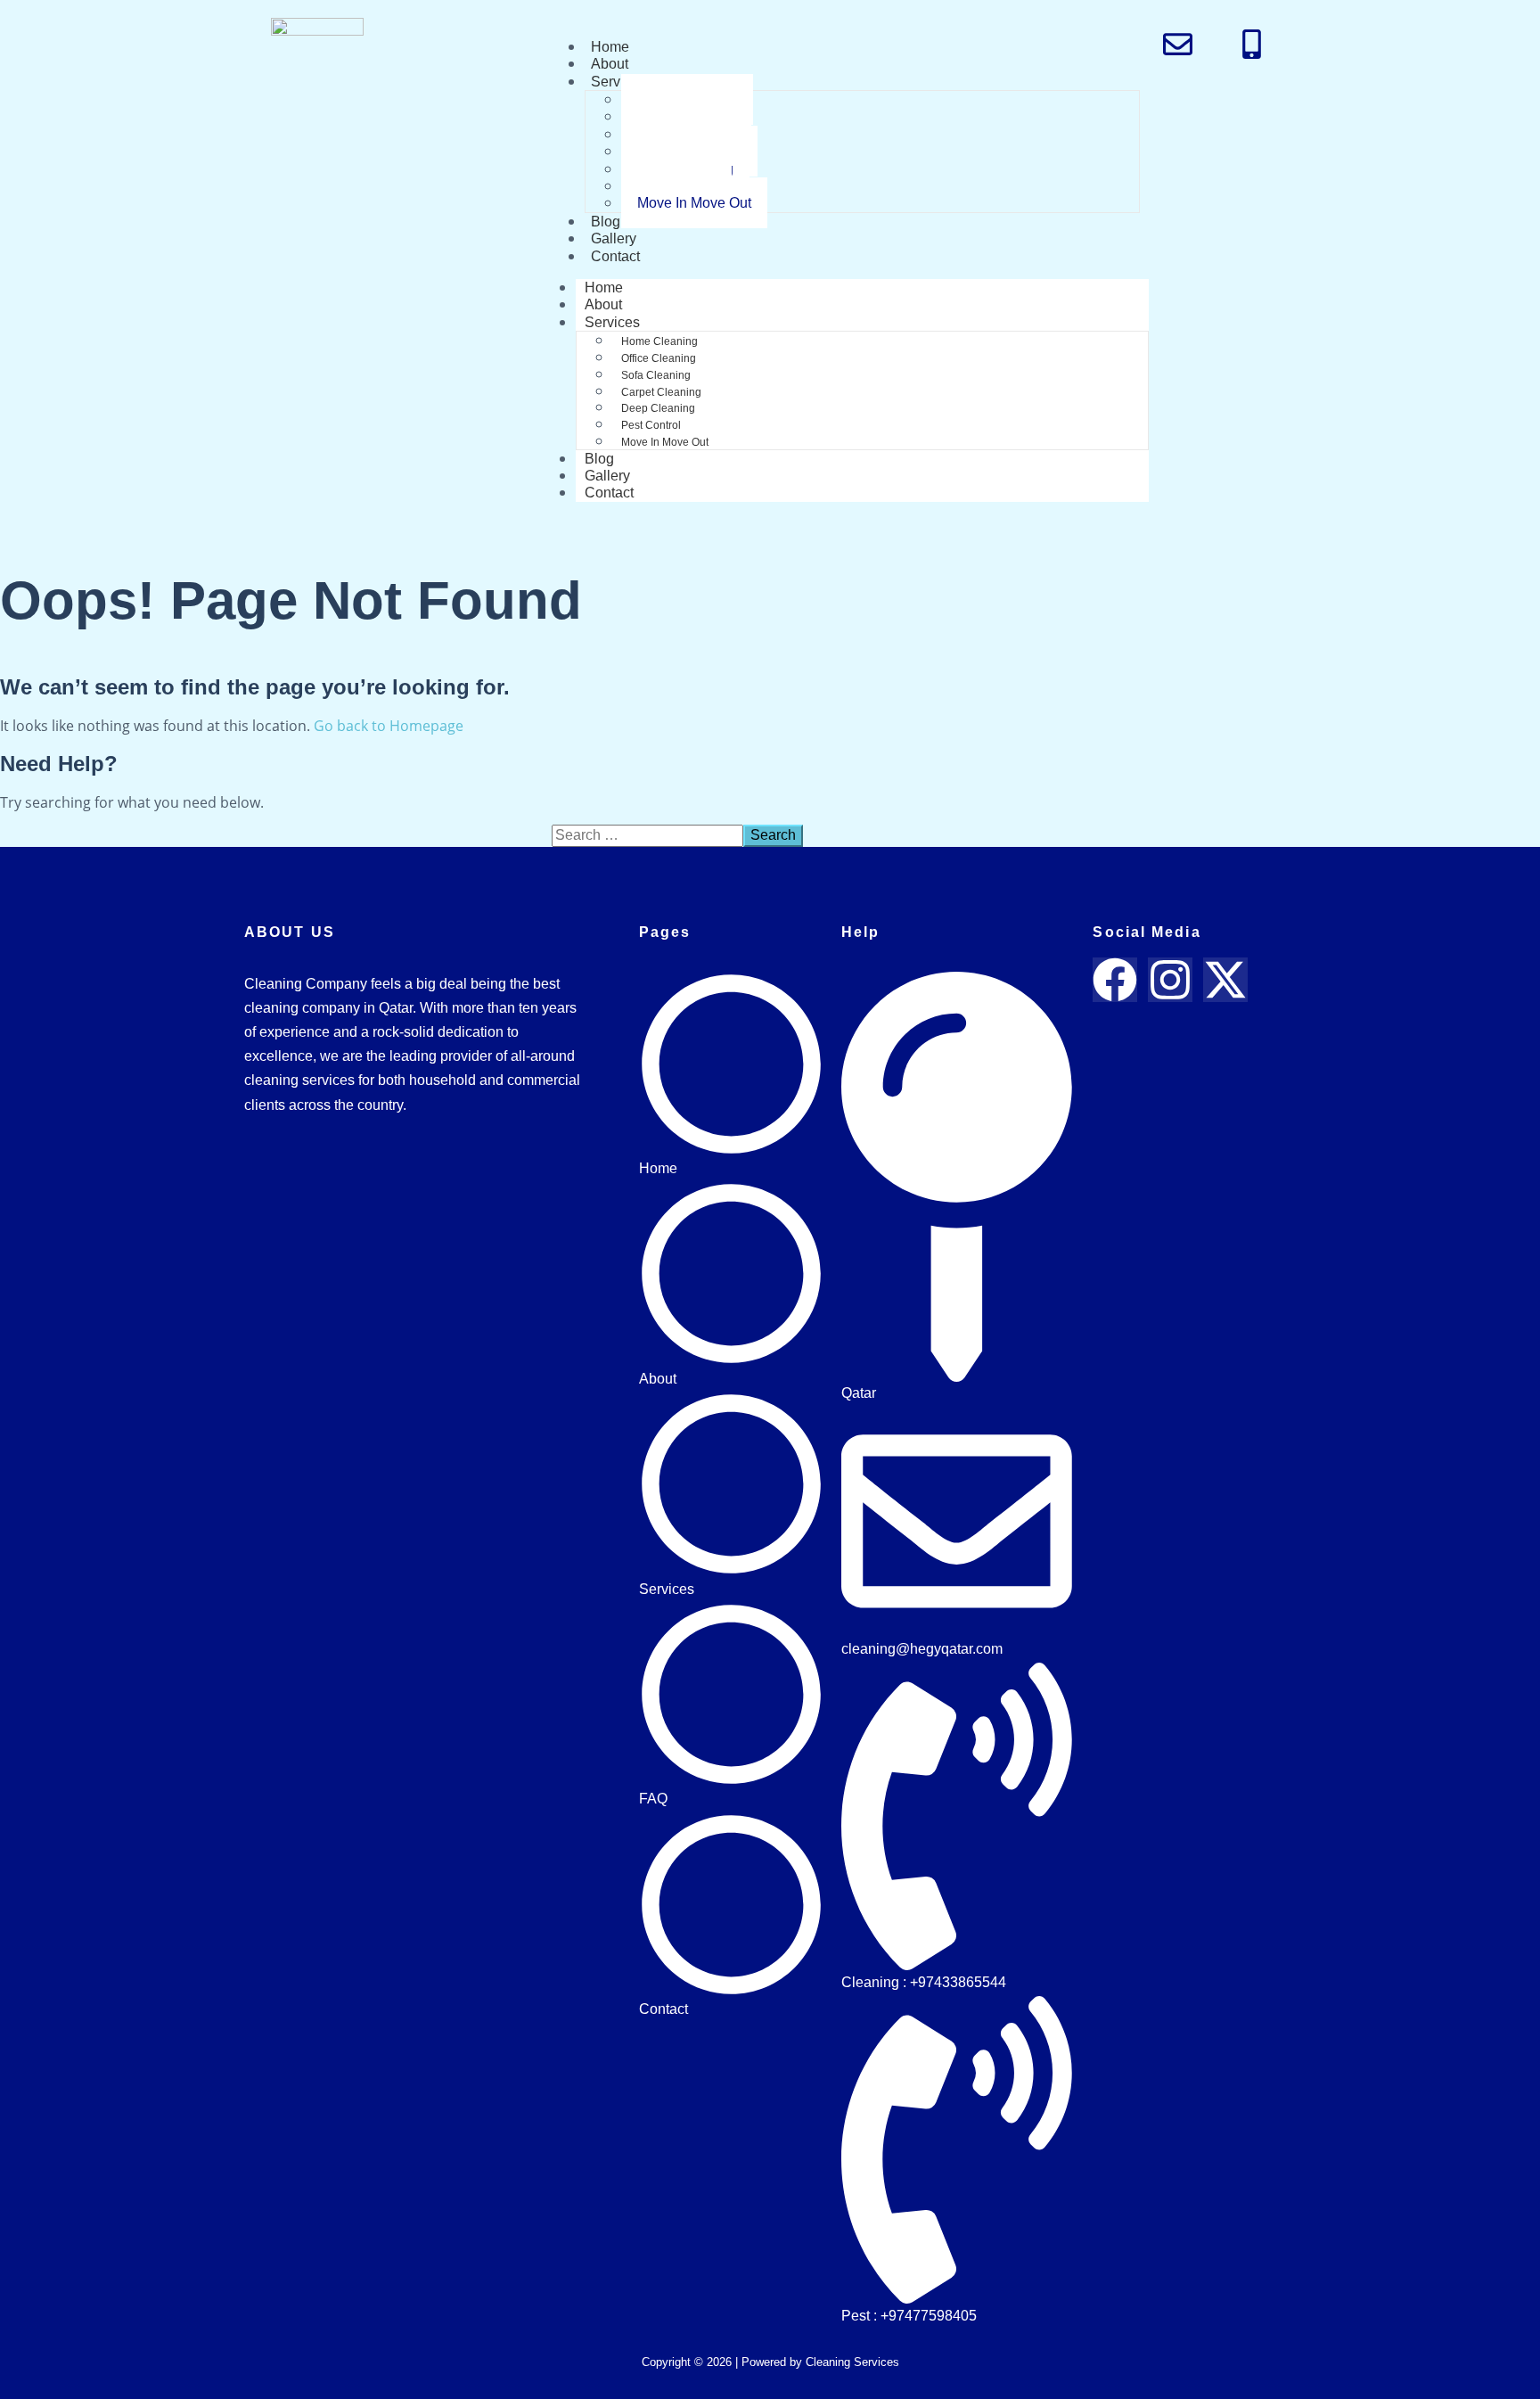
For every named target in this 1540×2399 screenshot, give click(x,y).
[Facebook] (1115, 980)
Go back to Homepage (389, 726)
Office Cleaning (659, 358)
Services (618, 82)
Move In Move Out (694, 203)
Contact (615, 256)
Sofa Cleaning (656, 375)
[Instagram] (1170, 980)
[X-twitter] (1225, 980)
